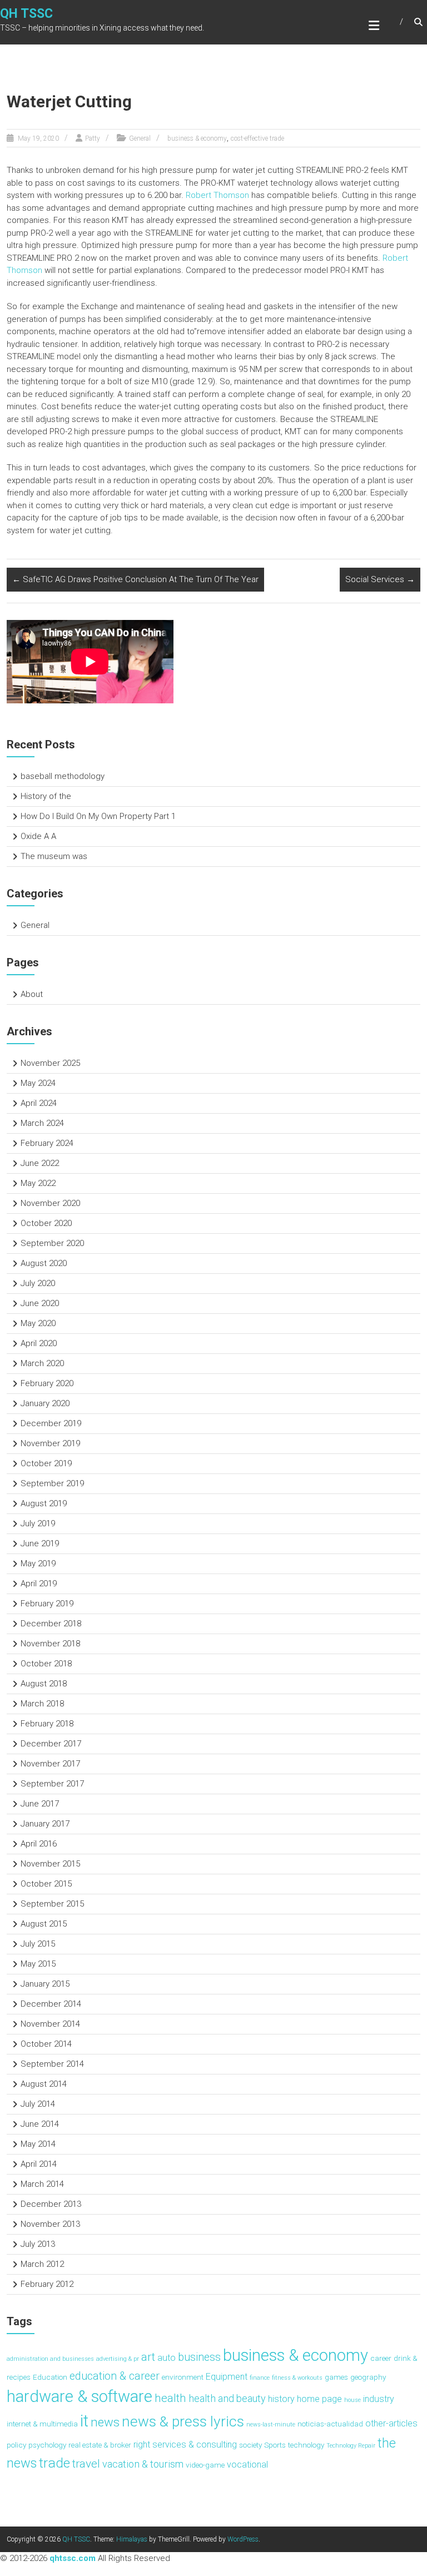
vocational (247, 2465)
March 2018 (42, 1704)
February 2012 (47, 2284)
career (381, 2358)
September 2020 (52, 1243)
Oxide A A (38, 836)
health (170, 2398)
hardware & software (80, 2396)
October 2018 (46, 1664)
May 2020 (38, 1323)
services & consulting (195, 2445)
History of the (46, 796)
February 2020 (47, 1383)
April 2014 (39, 2164)
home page (319, 2399)
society (250, 2445)
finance (260, 2378)
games (336, 2377)
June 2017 (40, 1804)
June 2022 (40, 1163)
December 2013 (51, 2204)
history (281, 2399)
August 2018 (44, 1684)
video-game (205, 2465)
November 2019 (50, 1443)
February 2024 (47, 1143)
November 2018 (50, 1644)
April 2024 (39, 1103)
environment (183, 2377)
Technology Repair (351, 2446)
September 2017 (52, 1784)
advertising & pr (118, 2359)
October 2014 (46, 2044)
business (199, 2357)
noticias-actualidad (330, 2424)
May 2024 (38, 1083)
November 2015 (50, 1864)
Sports (275, 2445)
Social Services (380, 579)
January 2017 (45, 1824)
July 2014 (38, 2104)
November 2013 (50, 2224)
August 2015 (44, 1924)
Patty (93, 138)
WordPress (243, 2539)
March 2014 (42, 2184)
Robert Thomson (217, 195)
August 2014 (44, 2084)
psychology (47, 2445)
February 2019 (47, 1604)
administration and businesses (50, 2359)
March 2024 (42, 1123)
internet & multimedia (42, 2424)
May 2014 (38, 2144)
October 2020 (46, 1223)
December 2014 (51, 2004)
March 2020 (42, 1363)
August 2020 (44, 1263)
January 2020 (45, 1403)
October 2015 (46, 1884)
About (32, 994)
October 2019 (46, 1463)
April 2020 (39, 1343)
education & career (115, 2376)
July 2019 (38, 1523)
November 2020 (50, 1203)
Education (50, 2377)
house (352, 2400)
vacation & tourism (143, 2464)
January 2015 (45, 1984)
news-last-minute (271, 2424)
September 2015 (52, 1904)
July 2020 (38, 1283)
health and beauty (227, 2398)
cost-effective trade (257, 138)
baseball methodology (63, 776)
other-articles (391, 2423)
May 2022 (38, 1183)
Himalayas (132, 2539)
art (148, 2357)
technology (306, 2445)
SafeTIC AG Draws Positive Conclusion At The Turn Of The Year (135, 579)
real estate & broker (100, 2445)
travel (86, 2463)
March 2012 (42, 2264)
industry (379, 2399)
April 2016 (39, 1844)
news (105, 2422)
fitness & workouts (297, 2378)
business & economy (197, 138)
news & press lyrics (183, 2421)
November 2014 (50, 2024)
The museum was (54, 856)
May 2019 (38, 1564)
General (140, 138)
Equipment (227, 2377)
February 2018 (47, 1724)
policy (16, 2445)
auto (167, 2358)
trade (54, 2463)
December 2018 (51, 1624)
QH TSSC (26, 14)
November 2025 (50, 1063)
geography (368, 2377)
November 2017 (50, 1764)
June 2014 (40, 2124)
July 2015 (38, 1944)
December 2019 (51, 1423)
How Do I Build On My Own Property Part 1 (98, 816)
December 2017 (51, 1744)
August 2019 (44, 1503)
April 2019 (39, 1584)
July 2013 (38, 2244)
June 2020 (40, 1303)
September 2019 (52, 1483)
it (84, 2421)
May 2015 (38, 1964)
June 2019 (40, 1543)
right (142, 2445)
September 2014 (52, 2064)
